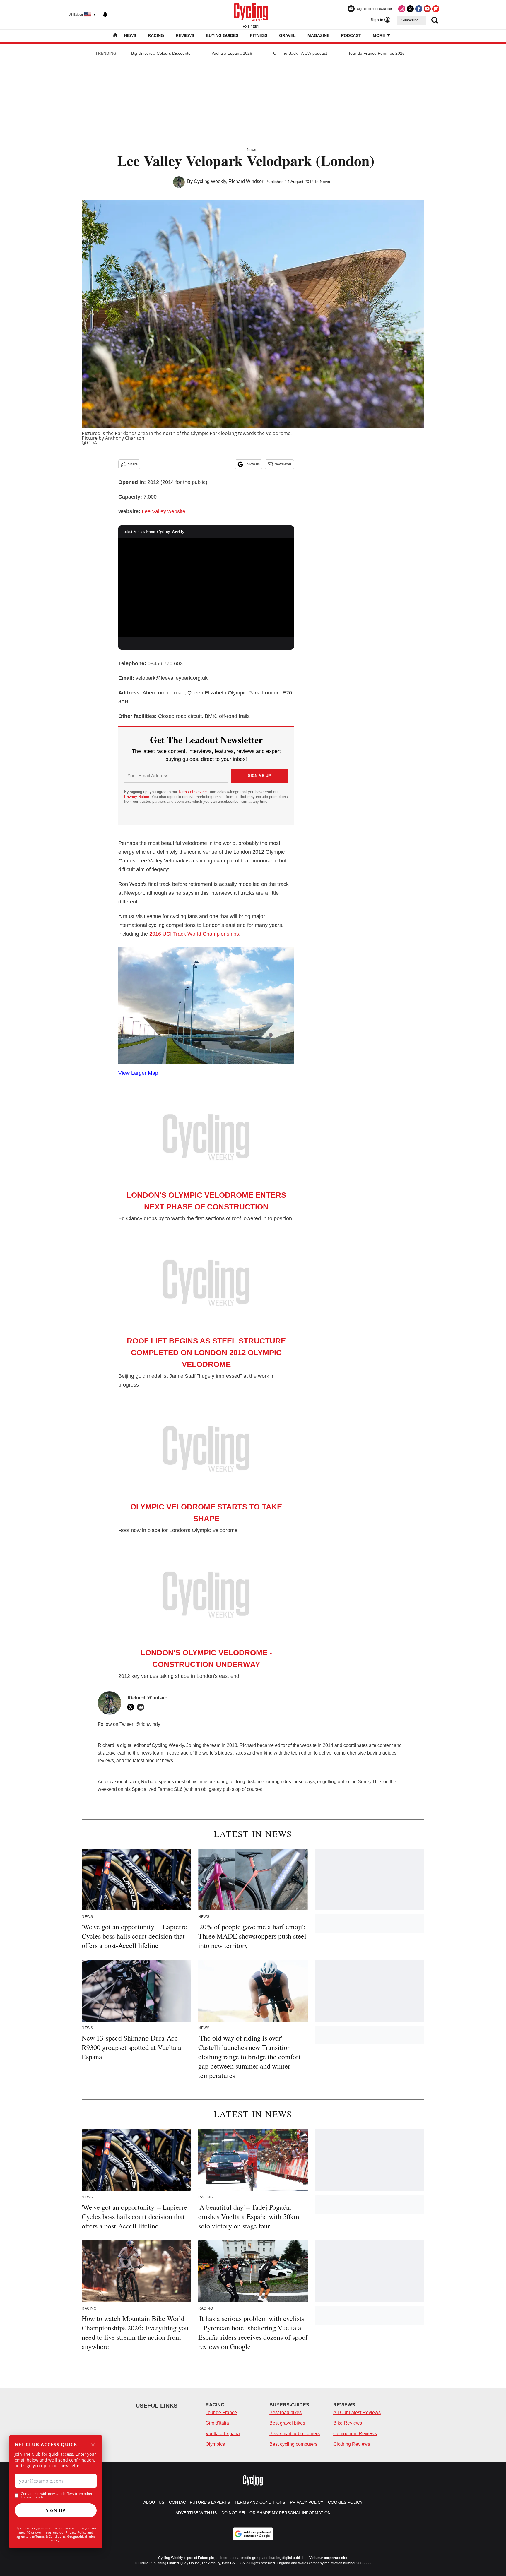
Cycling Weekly (210, 181)
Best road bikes (286, 2412)
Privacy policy (307, 2502)
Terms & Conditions (50, 2536)
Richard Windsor (246, 181)
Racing (156, 35)
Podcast (351, 35)
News (130, 35)
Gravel (287, 35)
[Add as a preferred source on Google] (253, 2534)
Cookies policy (345, 2502)
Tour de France (221, 2412)
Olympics (215, 2444)
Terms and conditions (260, 2502)
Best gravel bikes (287, 2423)
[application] (206, 588)
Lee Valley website (164, 511)
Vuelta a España (223, 2434)
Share (133, 464)
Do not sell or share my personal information (276, 2513)
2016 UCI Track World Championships (194, 934)
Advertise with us (196, 2513)
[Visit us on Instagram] (402, 9)
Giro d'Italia (217, 2423)
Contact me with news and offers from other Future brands (57, 2495)
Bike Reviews (348, 2423)
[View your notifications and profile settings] (105, 15)
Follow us (252, 464)
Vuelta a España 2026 (232, 53)
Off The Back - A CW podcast (300, 53)
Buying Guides (222, 35)
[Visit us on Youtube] (427, 9)
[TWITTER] (132, 1707)
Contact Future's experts (199, 2502)
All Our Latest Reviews (357, 2412)
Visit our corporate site (328, 2558)
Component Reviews (355, 2434)
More (379, 35)
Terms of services (194, 792)
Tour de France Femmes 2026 (376, 53)
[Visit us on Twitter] (410, 9)
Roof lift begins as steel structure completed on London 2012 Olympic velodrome (206, 1353)
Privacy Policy (76, 2532)
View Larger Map (138, 1073)
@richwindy (148, 1724)
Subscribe (410, 20)
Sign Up (56, 2510)
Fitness (259, 35)
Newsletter (283, 464)
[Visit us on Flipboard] (436, 9)
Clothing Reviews (352, 2444)
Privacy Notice (137, 797)
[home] (115, 36)
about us (154, 2502)
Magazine (318, 35)
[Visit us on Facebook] (419, 9)
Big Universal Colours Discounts (161, 53)
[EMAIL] (142, 1707)
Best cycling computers (293, 2444)
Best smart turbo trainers (295, 2434)
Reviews (185, 35)
